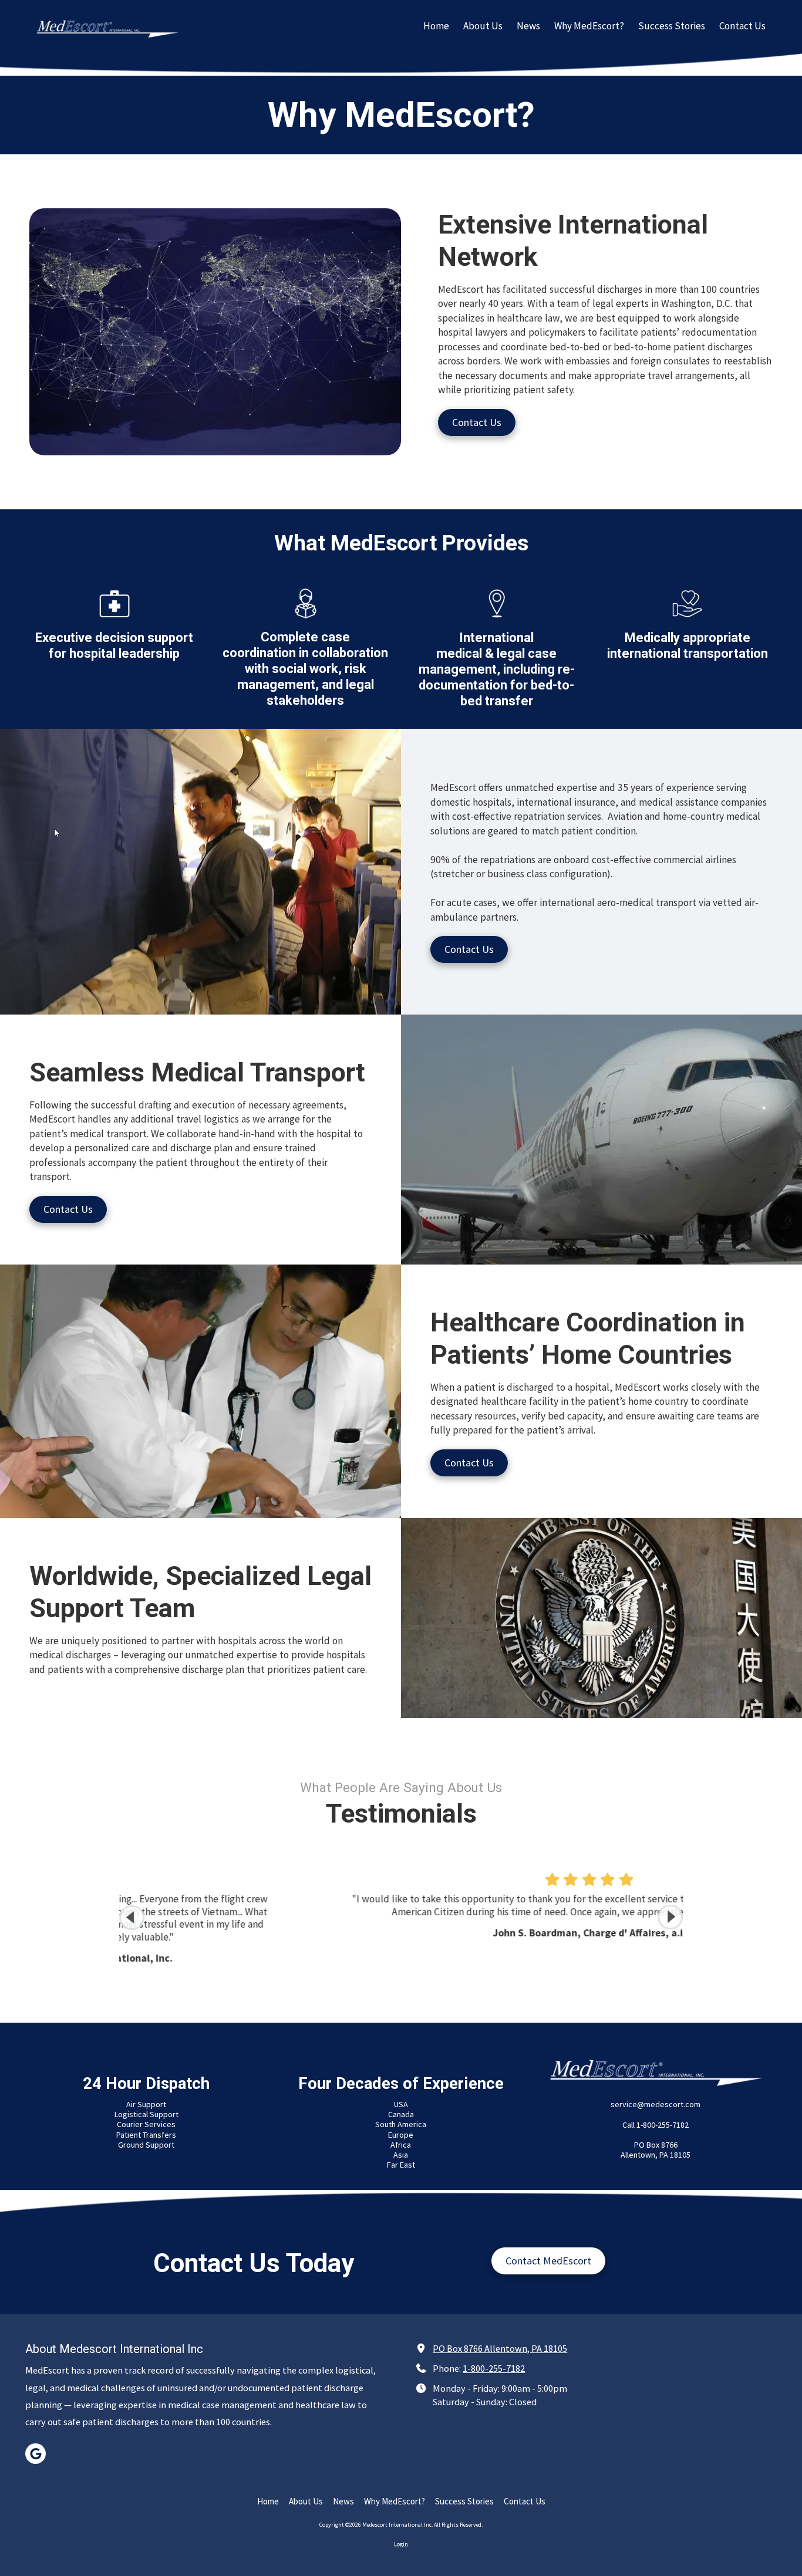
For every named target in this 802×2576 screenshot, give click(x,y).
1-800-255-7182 (494, 2368)
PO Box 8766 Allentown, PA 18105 (500, 2348)
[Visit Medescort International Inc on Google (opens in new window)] (36, 2454)
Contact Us (477, 422)
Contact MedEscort (548, 2261)
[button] (670, 1917)
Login (401, 2544)
